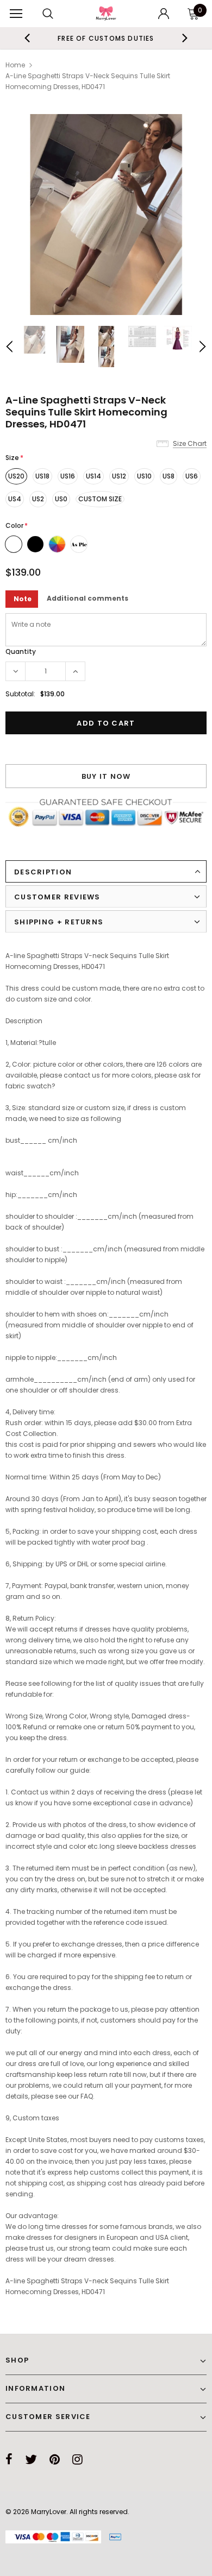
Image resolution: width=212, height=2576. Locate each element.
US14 (93, 476)
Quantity (21, 651)
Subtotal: (20, 694)
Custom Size (100, 499)
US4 (15, 499)
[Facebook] (9, 2459)
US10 (144, 476)
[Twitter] (31, 2459)
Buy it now (106, 776)
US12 (119, 476)
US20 (16, 476)
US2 (38, 499)
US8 (169, 476)
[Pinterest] (55, 2459)
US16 (68, 476)
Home (15, 65)
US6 (192, 476)
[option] (106, 215)
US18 (42, 476)
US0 (61, 499)
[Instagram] (77, 2459)
